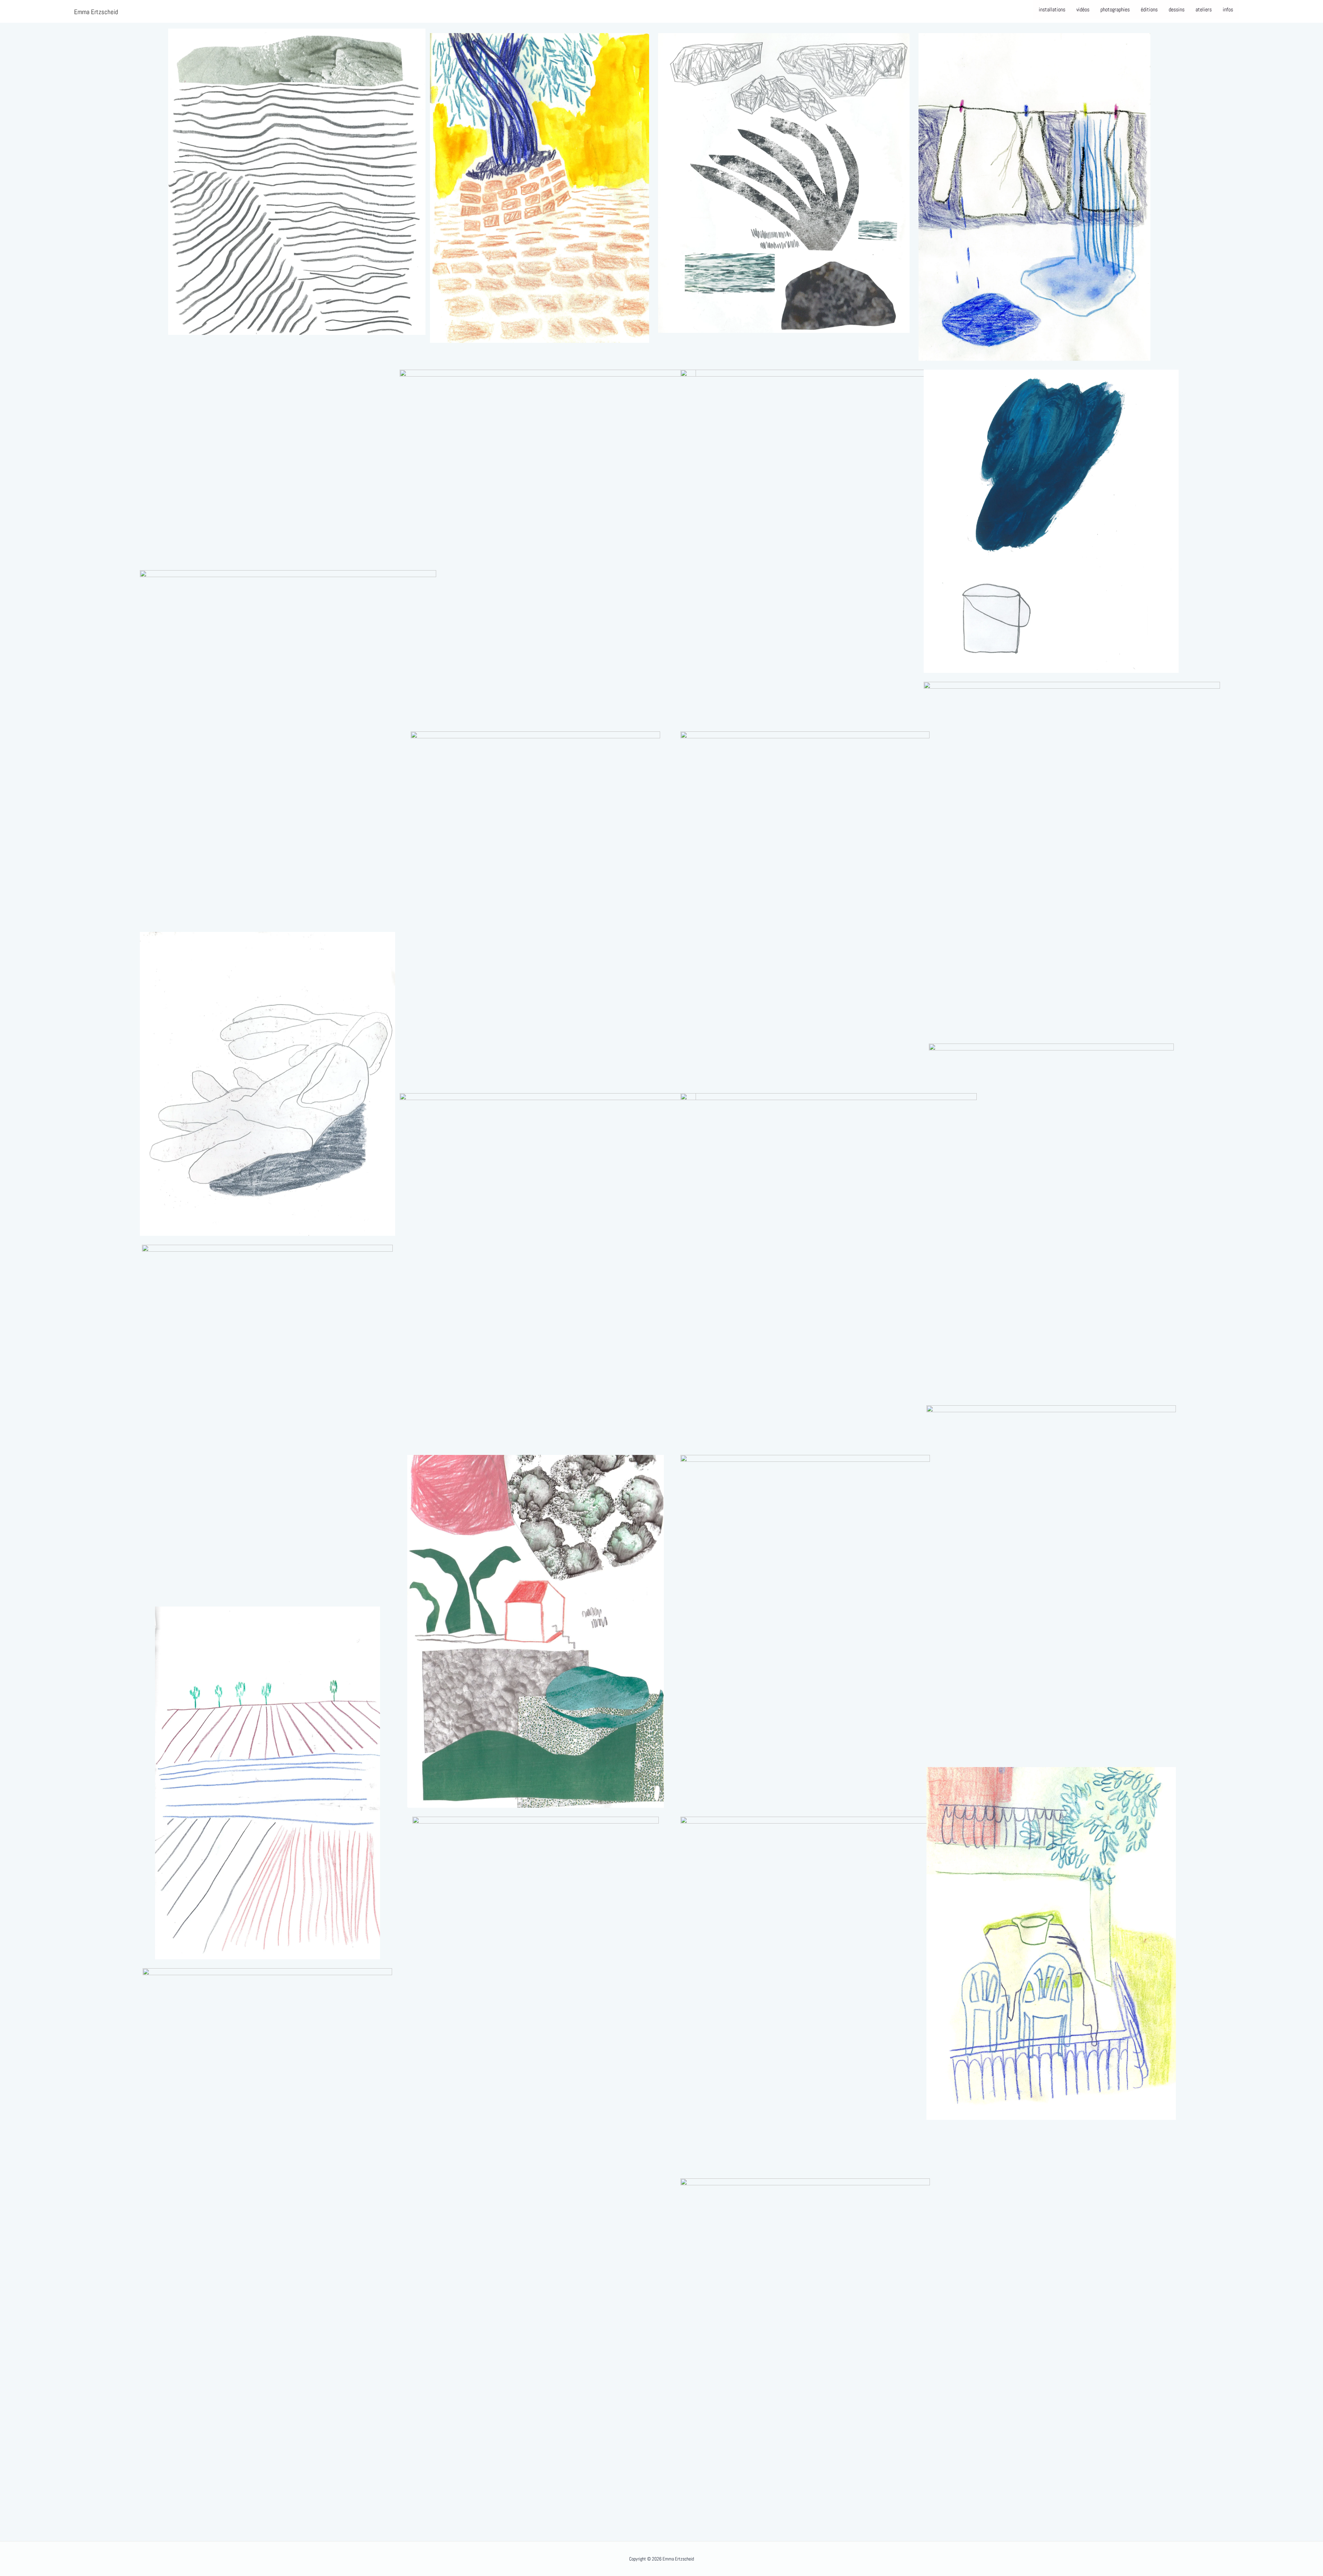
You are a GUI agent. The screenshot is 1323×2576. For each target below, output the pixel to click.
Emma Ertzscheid (96, 12)
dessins (1177, 9)
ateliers (1204, 9)
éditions (1149, 9)
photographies (1115, 9)
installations (1052, 9)
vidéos (1083, 9)
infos (1228, 9)
